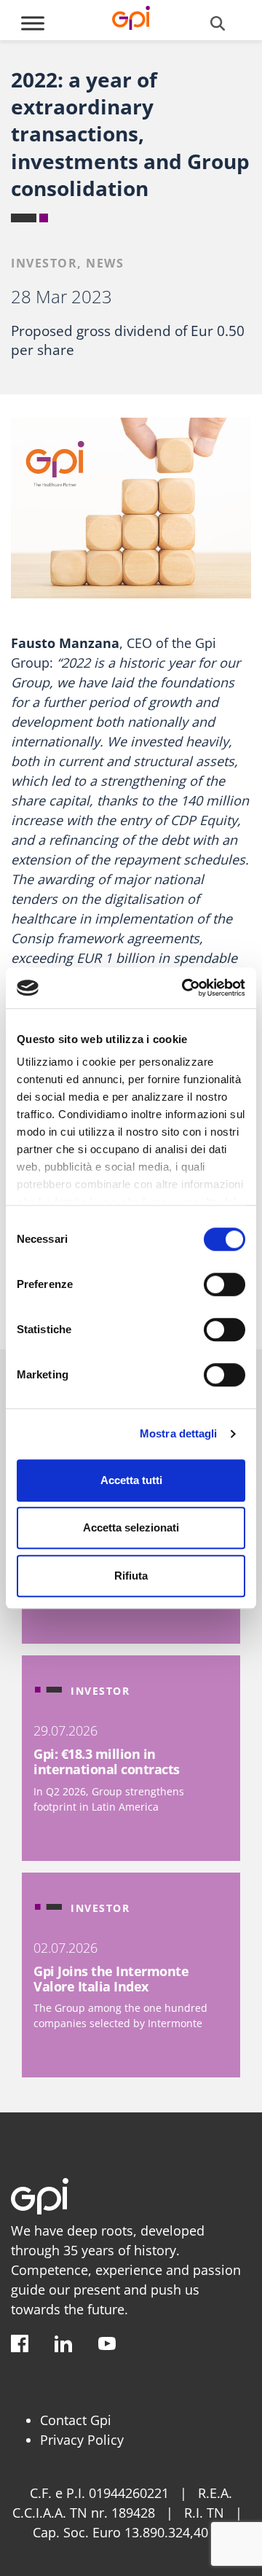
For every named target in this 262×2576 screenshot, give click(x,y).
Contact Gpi (76, 2420)
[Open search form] (218, 23)
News (105, 263)
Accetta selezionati (131, 1527)
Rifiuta (131, 1576)
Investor (44, 263)
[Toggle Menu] (33, 23)
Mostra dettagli (179, 1433)
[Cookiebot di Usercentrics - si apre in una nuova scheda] (185, 988)
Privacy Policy (82, 2440)
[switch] (225, 1284)
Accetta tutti (131, 1480)
